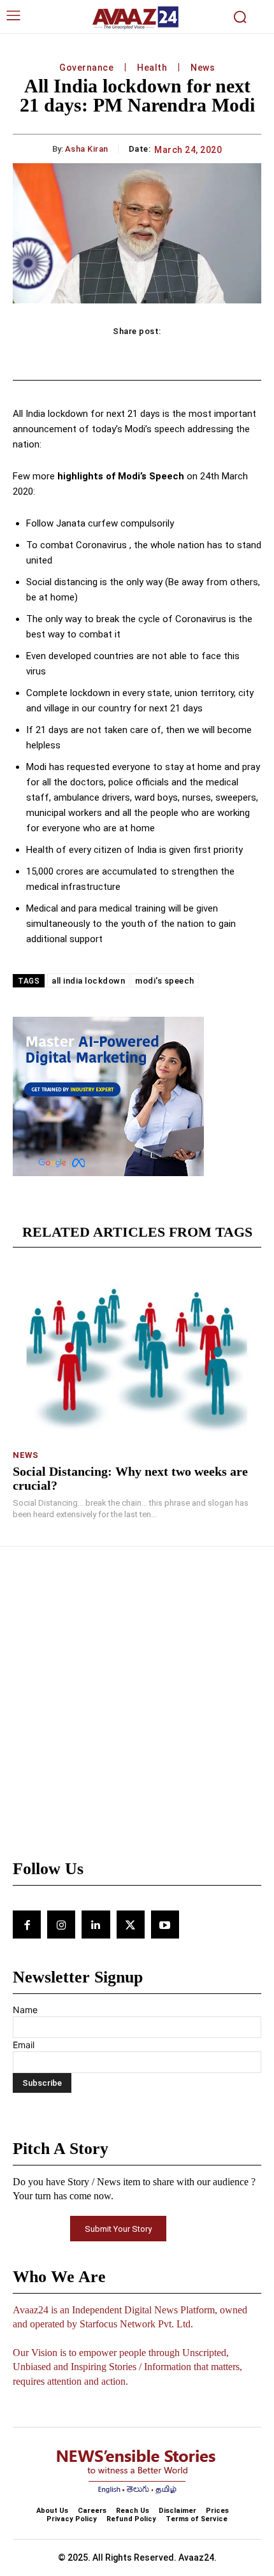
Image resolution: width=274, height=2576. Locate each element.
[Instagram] (61, 1925)
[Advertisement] (137, 1709)
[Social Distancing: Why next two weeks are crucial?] (137, 1354)
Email (24, 2045)
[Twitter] (131, 1925)
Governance (86, 68)
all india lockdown (88, 981)
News (203, 68)
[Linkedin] (96, 1925)
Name (25, 2010)
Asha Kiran (87, 149)
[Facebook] (27, 1925)
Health (152, 68)
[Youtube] (165, 1925)
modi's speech (165, 981)
